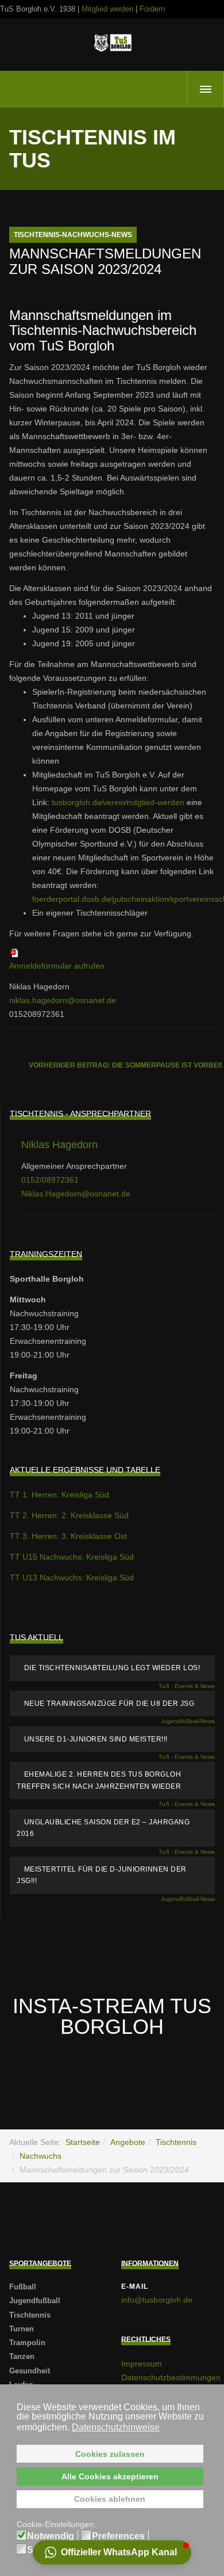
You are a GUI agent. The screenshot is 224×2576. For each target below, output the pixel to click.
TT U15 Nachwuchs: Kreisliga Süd (72, 1557)
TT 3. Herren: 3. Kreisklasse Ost (68, 1536)
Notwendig (51, 2536)
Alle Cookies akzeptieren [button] (110, 2476)
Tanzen (22, 2356)
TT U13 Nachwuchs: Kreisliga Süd (72, 1577)
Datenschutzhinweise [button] (116, 2427)
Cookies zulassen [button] (110, 2454)
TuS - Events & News (187, 1686)
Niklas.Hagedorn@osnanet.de (76, 1194)
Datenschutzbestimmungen (171, 2377)
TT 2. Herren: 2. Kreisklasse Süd (69, 1515)
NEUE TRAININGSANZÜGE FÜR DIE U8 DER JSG (109, 1704)
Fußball (23, 2287)
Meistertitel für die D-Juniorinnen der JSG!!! (102, 1875)
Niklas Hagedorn (59, 1145)
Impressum (142, 2364)
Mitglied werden (107, 9)
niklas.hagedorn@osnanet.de (63, 1000)
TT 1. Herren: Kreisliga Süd (59, 1495)
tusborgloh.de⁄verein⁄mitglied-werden (118, 802)
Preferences (118, 2536)
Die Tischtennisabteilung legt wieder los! (112, 1668)
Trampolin (27, 2343)
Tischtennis (176, 2142)
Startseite (83, 2142)
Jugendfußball (35, 2301)
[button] (112, 2552)
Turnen (22, 2329)
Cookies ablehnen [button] (110, 2499)
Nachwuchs (40, 2156)
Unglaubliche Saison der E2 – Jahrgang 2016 (103, 1828)
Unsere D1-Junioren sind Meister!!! (96, 1739)
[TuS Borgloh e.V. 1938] (112, 43)
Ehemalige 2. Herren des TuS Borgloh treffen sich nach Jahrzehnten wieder (99, 1780)
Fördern (152, 9)
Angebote (128, 2142)
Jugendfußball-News (188, 1721)
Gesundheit (30, 2371)
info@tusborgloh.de (157, 2300)
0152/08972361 (50, 1180)
